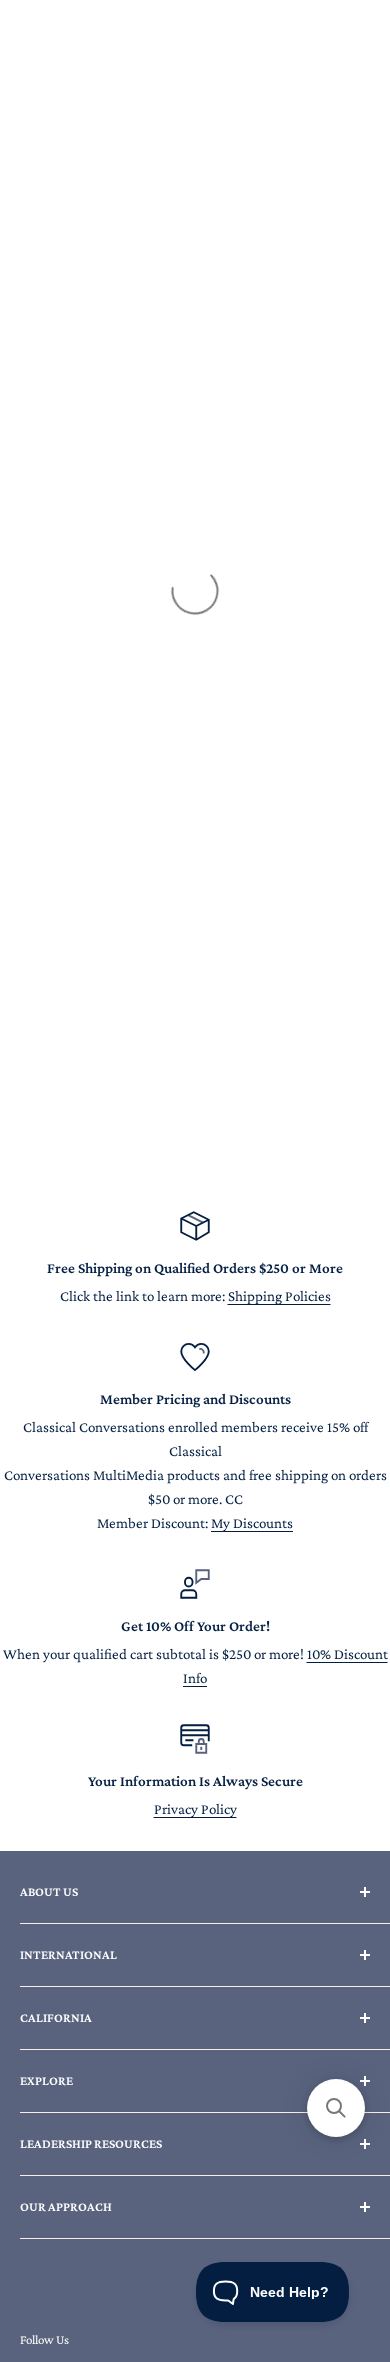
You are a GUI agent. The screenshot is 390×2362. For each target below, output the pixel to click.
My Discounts (252, 1523)
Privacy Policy (195, 1809)
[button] (336, 2108)
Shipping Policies (279, 1296)
